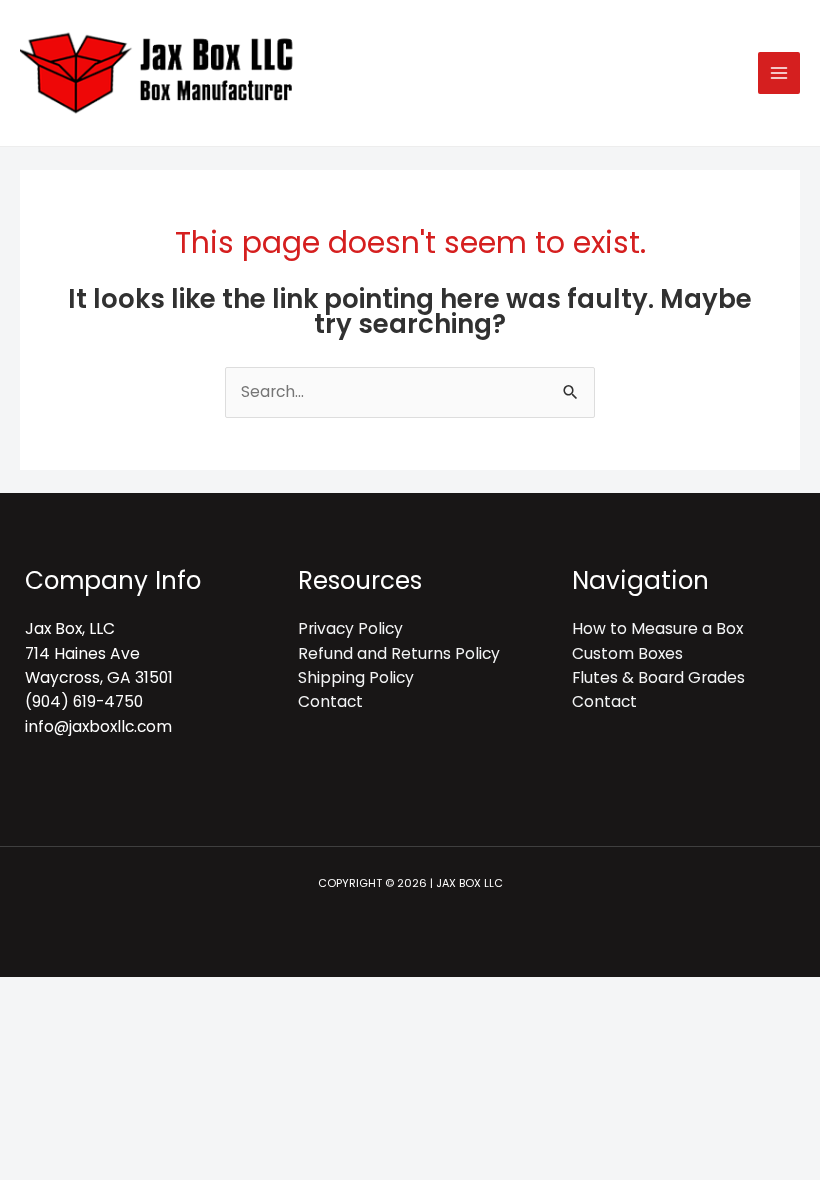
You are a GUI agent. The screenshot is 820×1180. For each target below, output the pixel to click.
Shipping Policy (356, 677)
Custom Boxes (627, 653)
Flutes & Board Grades (658, 677)
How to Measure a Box (657, 628)
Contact (330, 701)
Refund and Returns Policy (399, 653)
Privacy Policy (350, 628)
